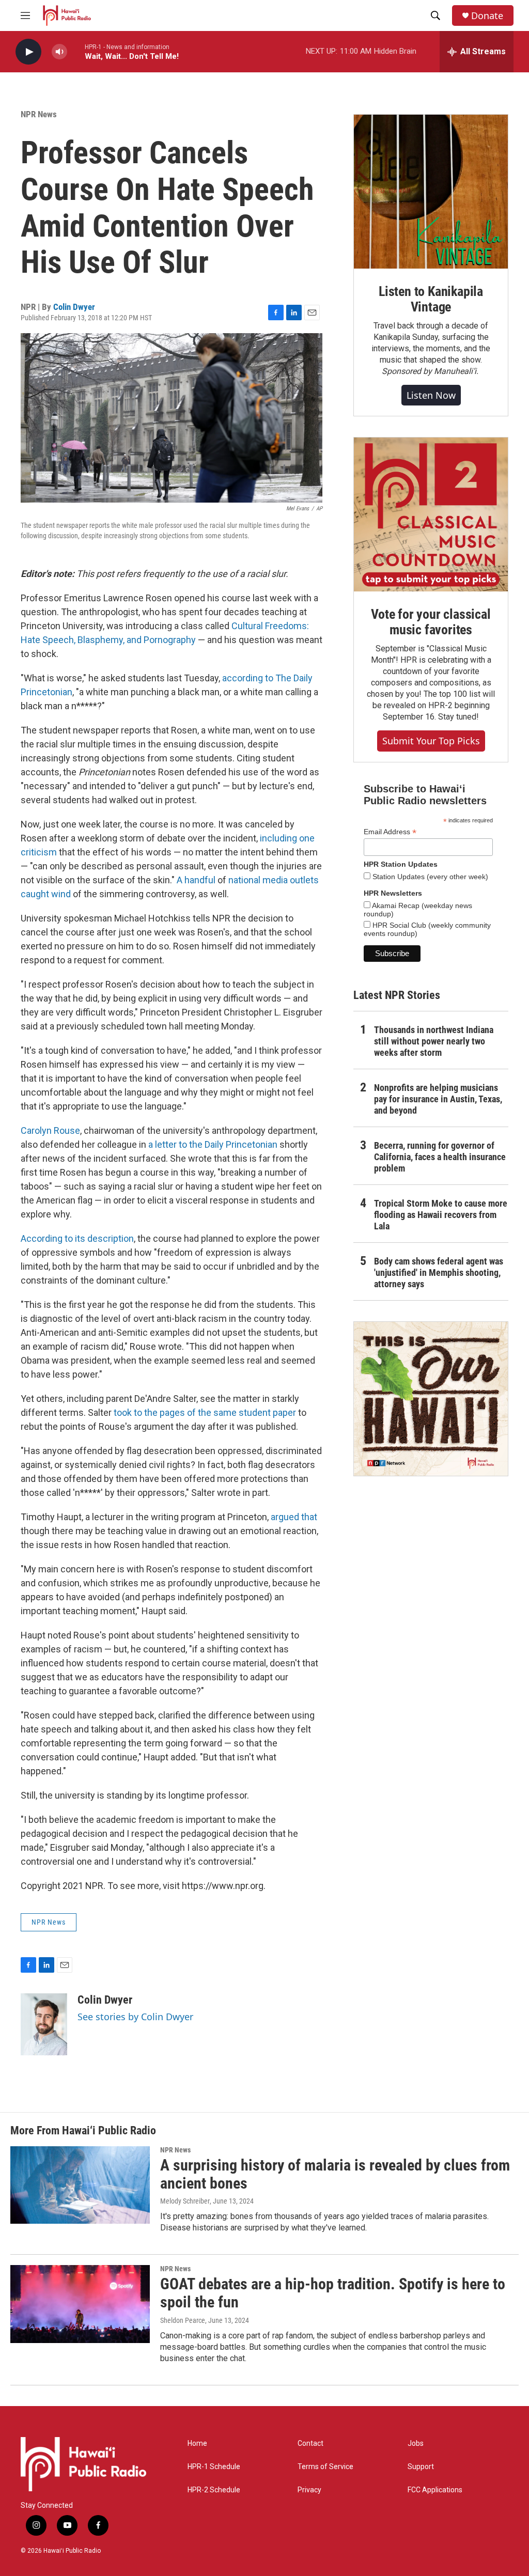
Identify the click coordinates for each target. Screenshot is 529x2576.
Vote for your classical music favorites (431, 622)
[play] (28, 52)
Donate (487, 16)
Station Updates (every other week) (429, 877)
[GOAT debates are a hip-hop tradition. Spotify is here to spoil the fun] (80, 2304)
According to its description (77, 1238)
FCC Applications (435, 2490)
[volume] (59, 52)
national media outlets (274, 880)
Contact (310, 2444)
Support (421, 2467)
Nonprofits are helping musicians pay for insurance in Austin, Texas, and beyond (438, 1099)
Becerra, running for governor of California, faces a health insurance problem (440, 1157)
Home (197, 2444)
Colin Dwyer (74, 307)
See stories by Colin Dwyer (135, 2017)
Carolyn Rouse (50, 1130)
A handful (196, 880)
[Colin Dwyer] (44, 2024)
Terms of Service (325, 2467)
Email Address (390, 832)
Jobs (416, 2444)
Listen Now (431, 395)
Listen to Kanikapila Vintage (431, 299)
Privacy (309, 2490)
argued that (294, 1517)
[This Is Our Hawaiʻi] (431, 1399)
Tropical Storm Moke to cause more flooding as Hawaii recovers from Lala (441, 1215)
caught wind (46, 894)
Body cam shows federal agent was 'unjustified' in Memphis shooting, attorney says (439, 1273)
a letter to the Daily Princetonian (213, 1144)
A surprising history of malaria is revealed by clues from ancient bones (335, 2174)
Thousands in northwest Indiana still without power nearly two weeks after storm (434, 1041)
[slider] (76, 51)
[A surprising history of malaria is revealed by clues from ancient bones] (80, 2185)
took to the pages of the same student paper (205, 1412)
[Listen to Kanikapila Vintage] (431, 192)
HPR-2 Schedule (214, 2490)
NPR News (39, 114)
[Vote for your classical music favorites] (431, 514)
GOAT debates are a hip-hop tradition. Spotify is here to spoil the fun (333, 2293)
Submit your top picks (431, 741)
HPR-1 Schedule (214, 2467)
